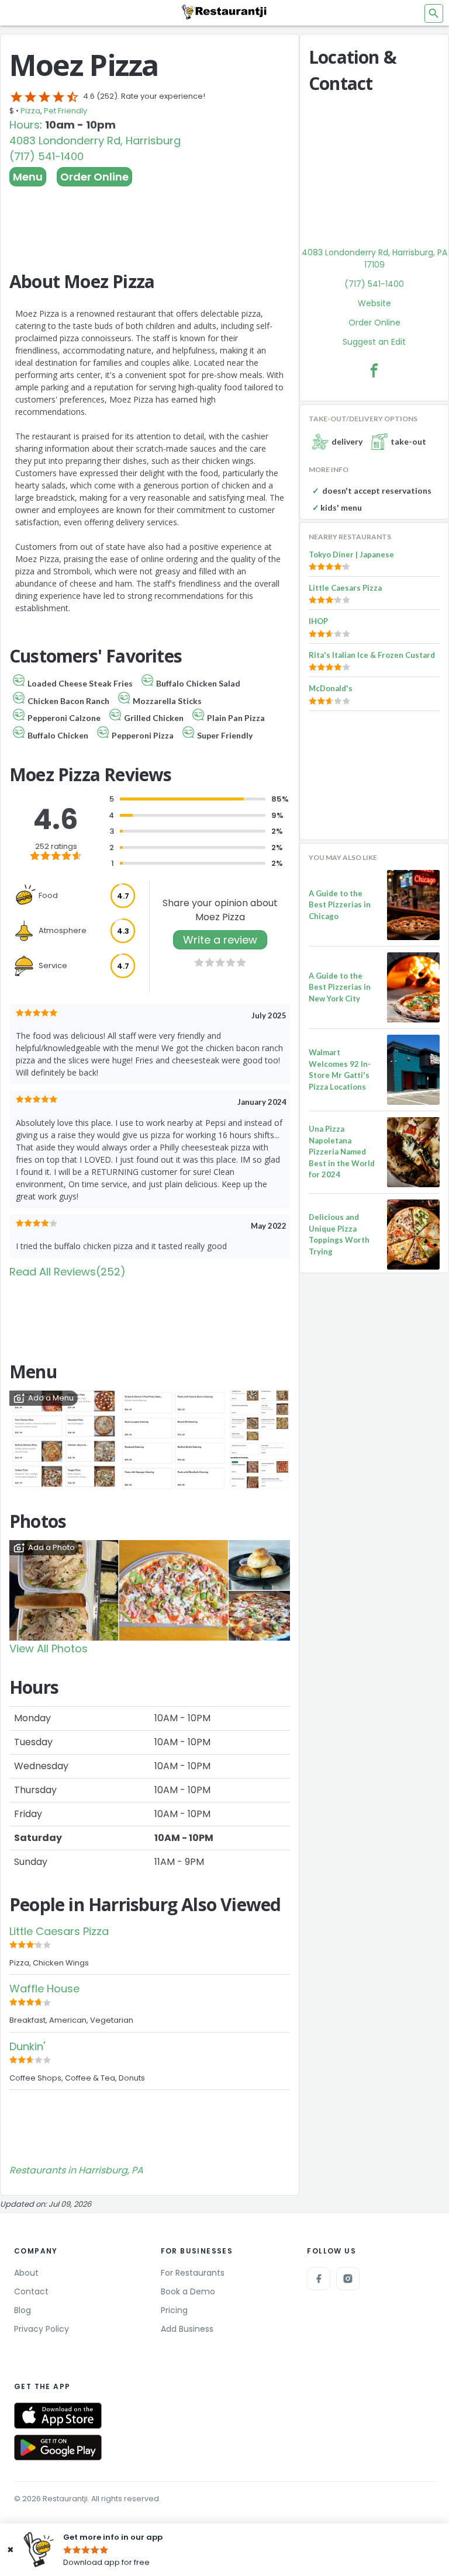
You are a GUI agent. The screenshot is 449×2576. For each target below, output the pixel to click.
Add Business (187, 2329)
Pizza (30, 111)
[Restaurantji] (224, 12)
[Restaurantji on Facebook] (319, 2279)
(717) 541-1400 (46, 156)
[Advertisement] (150, 219)
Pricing (174, 2310)
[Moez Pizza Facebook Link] (374, 370)
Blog (23, 2310)
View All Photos (49, 1648)
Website (374, 303)
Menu (28, 177)
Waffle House (44, 1989)
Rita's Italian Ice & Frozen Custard (372, 655)
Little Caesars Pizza (59, 1931)
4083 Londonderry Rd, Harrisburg (95, 141)
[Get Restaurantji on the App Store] (58, 2416)
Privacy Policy (42, 2329)
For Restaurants (193, 2273)
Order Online (94, 177)
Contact (31, 2291)
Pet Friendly (65, 111)
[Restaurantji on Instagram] (348, 2279)
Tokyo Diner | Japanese (351, 554)
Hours (25, 125)
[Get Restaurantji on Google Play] (58, 2448)
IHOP (318, 621)
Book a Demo (188, 2291)
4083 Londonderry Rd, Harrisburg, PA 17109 (374, 259)
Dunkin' (27, 2046)
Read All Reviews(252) (68, 1272)
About (26, 2273)
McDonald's (331, 688)
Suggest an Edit (374, 342)
